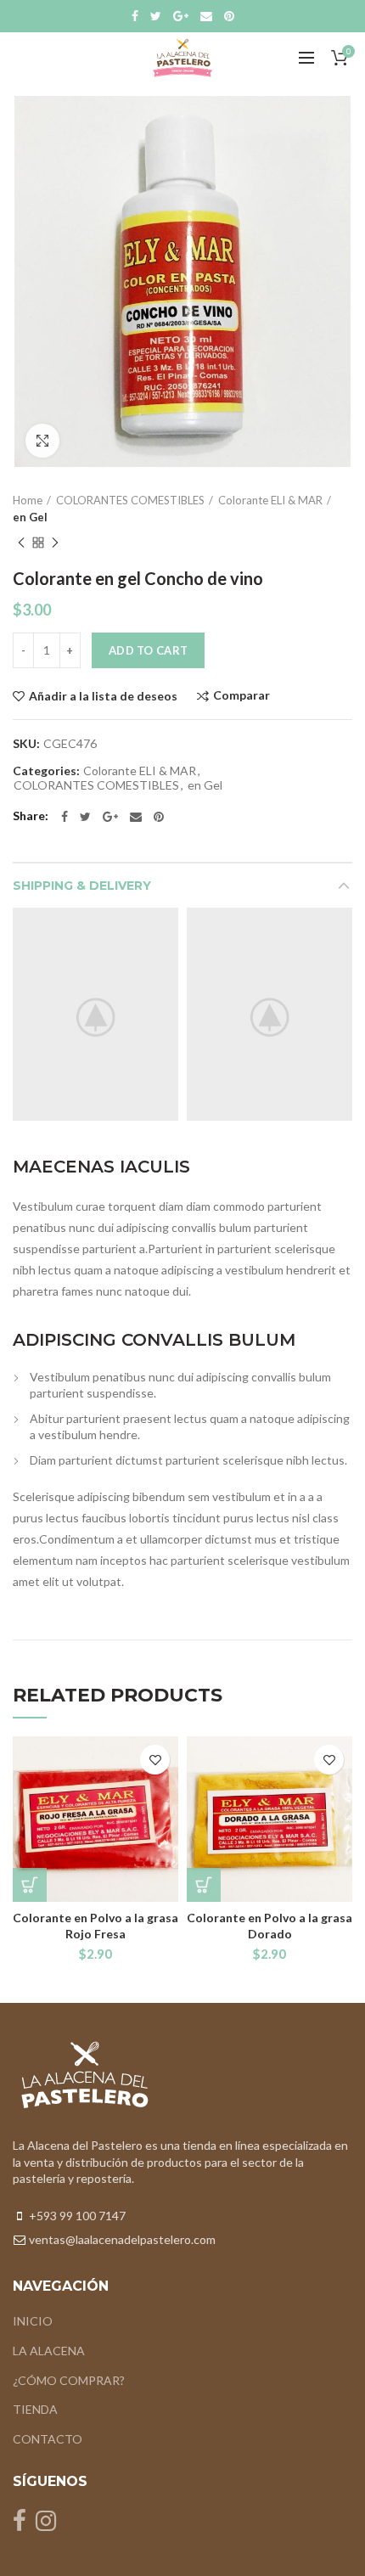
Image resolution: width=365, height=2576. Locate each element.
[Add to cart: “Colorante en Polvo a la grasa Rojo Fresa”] (30, 1885)
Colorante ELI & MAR (270, 500)
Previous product (21, 543)
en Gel (30, 517)
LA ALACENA (49, 2351)
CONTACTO (48, 2439)
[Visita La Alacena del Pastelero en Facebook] (20, 2525)
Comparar (241, 696)
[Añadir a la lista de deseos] (155, 1760)
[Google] (181, 16)
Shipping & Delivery (82, 886)
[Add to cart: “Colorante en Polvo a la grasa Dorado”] (204, 1885)
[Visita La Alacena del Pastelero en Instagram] (46, 2525)
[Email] (206, 16)
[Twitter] (156, 16)
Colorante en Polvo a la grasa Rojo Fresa (95, 1925)
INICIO (33, 2321)
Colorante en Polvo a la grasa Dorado (270, 1925)
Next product (55, 543)
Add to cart (148, 650)
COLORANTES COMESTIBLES (130, 500)
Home (28, 500)
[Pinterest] (229, 16)
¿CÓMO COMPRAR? (69, 2380)
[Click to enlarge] (42, 441)
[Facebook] (135, 16)
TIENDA (35, 2409)
